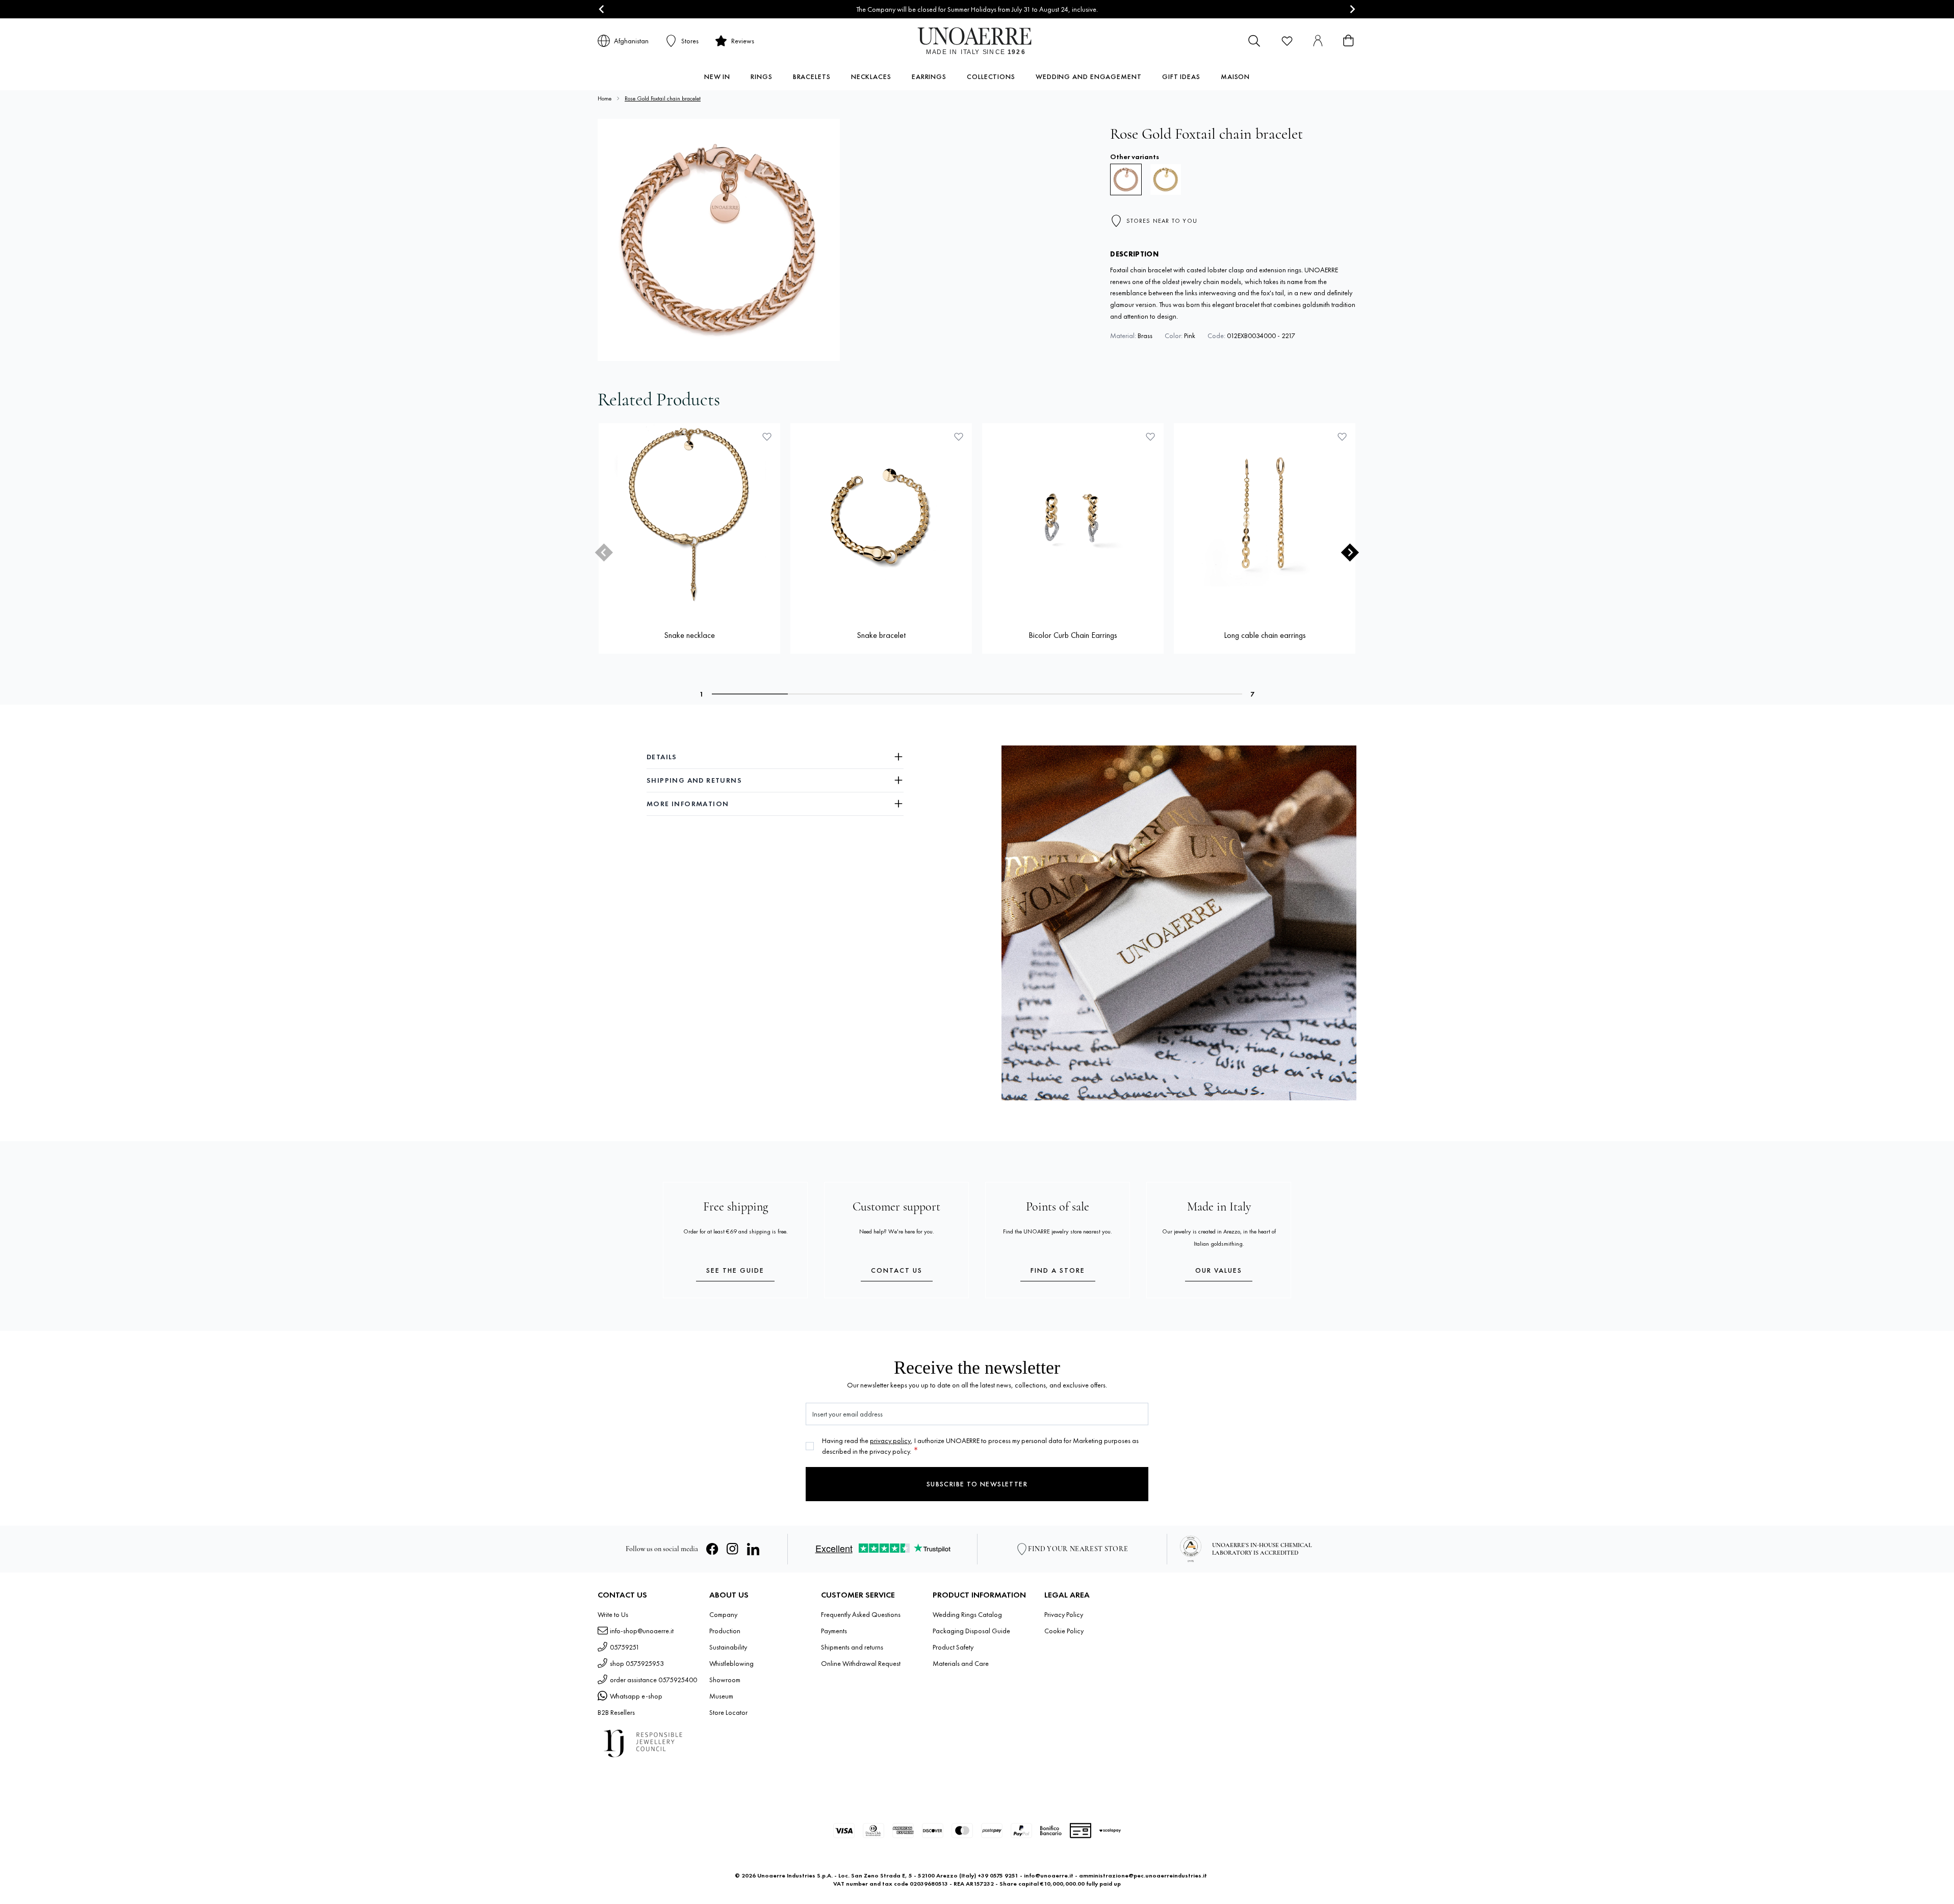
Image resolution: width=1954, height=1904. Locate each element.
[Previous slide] (604, 552)
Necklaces (871, 76)
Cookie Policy (1064, 1631)
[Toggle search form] (1254, 41)
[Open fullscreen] (719, 240)
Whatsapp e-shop (636, 1696)
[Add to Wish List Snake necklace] (767, 436)
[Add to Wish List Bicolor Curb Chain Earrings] (1150, 436)
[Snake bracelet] (881, 514)
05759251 (625, 1647)
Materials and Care (961, 1663)
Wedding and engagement (1089, 76)
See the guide (735, 1270)
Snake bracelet (881, 635)
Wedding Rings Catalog (967, 1614)
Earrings (929, 76)
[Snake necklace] (689, 514)
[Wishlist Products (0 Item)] (1287, 41)
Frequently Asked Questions (861, 1614)
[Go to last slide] (602, 9)
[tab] (750, 694)
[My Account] (1318, 41)
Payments (834, 1631)
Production (725, 1631)
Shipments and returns (852, 1647)
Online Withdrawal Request (861, 1663)
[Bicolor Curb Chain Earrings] (1073, 514)
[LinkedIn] (753, 1549)
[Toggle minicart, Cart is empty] (1348, 41)
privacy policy (890, 1440)
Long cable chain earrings (1265, 635)
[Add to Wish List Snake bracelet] (959, 436)
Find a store (1058, 1270)
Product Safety (953, 1647)
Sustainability (728, 1647)
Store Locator (728, 1712)
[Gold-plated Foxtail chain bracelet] (1166, 179)
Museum (721, 1696)
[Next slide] (1352, 9)
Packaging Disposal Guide (971, 1631)
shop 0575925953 (637, 1663)
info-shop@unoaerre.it (642, 1631)
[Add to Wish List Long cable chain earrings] (1342, 436)
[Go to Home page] (977, 41)
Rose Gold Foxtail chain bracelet (663, 98)
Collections (991, 76)
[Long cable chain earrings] (1265, 514)
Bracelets (812, 76)
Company (723, 1614)
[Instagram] (733, 1549)
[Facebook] (712, 1549)
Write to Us (613, 1614)
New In (717, 76)
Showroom (725, 1680)
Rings (762, 76)
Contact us (897, 1270)
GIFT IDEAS (1181, 76)
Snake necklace (689, 635)
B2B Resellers (616, 1712)
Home (605, 98)
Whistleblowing (731, 1663)
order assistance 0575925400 (653, 1680)
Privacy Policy (1064, 1614)
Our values (1219, 1270)
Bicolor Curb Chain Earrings (1073, 635)
